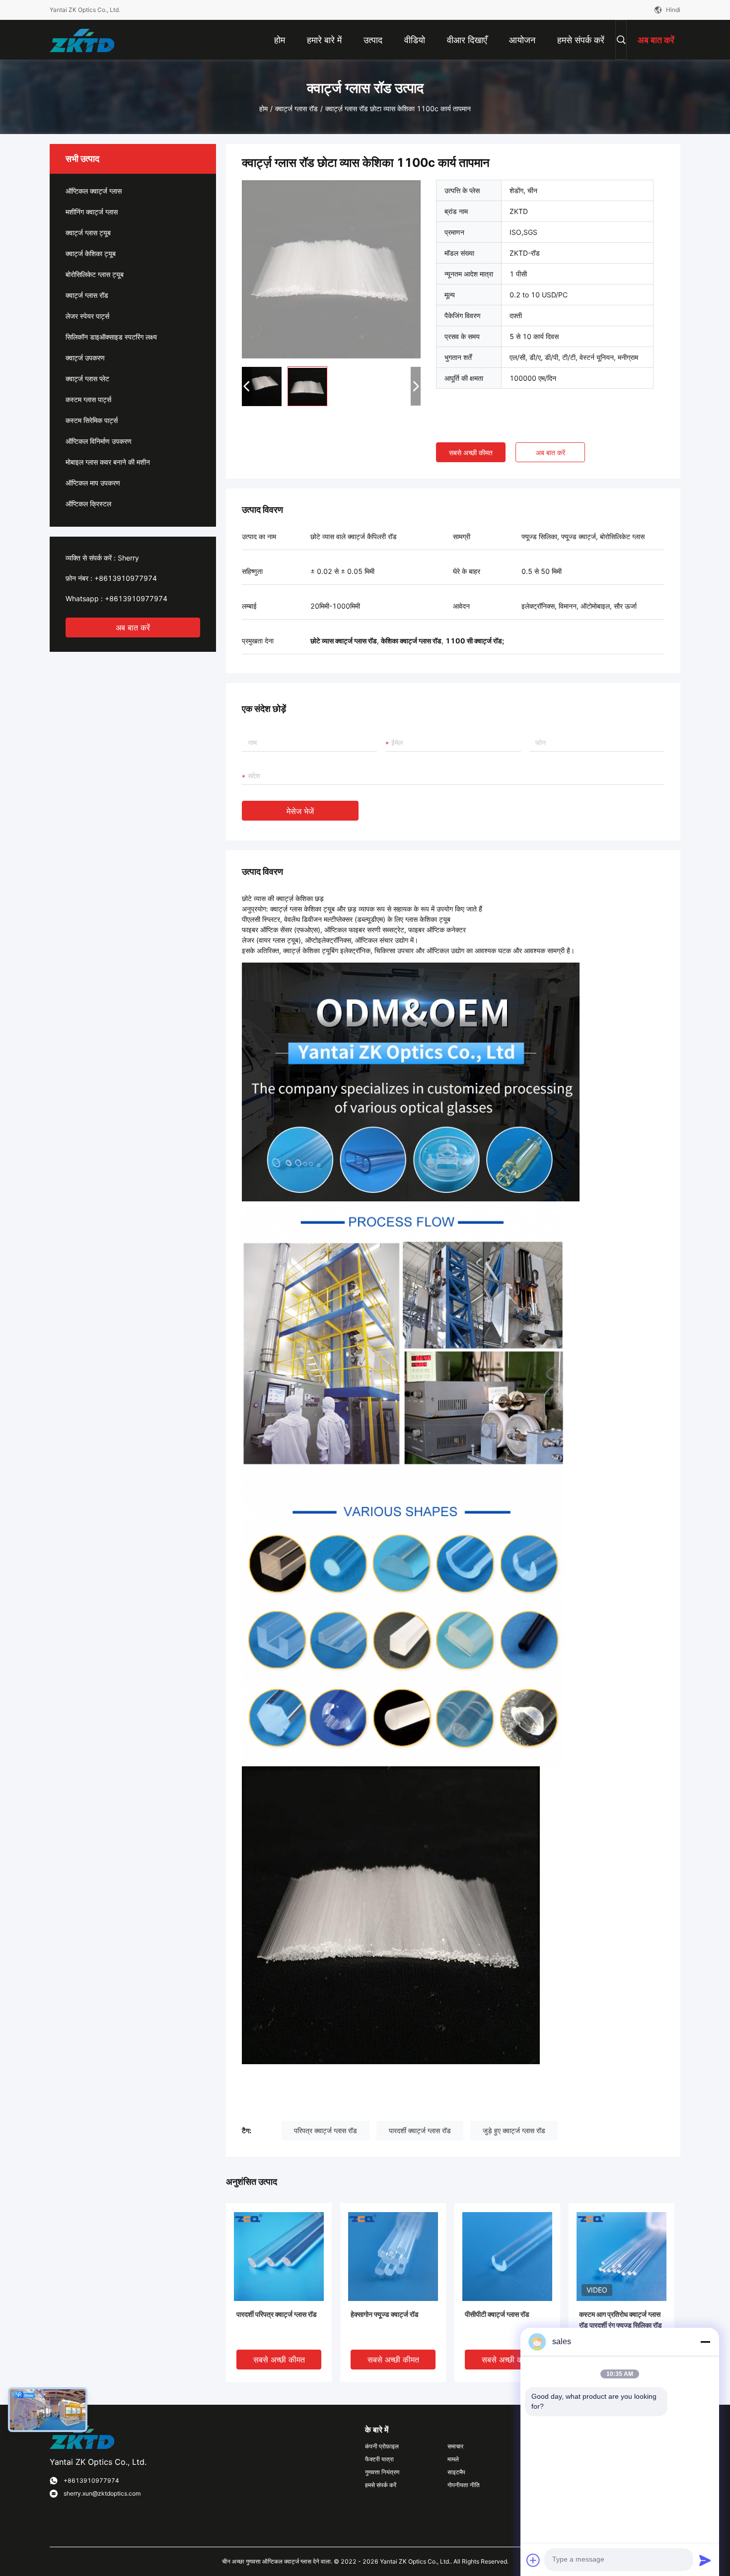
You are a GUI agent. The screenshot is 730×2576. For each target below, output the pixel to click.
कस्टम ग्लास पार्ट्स (88, 399)
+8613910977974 (126, 578)
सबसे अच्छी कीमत (471, 453)
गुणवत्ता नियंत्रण (382, 2472)
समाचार (455, 2446)
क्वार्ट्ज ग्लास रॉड (296, 108)
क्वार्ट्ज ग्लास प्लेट (87, 379)
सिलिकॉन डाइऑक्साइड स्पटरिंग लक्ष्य (111, 337)
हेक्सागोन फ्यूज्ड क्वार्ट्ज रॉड (385, 2314)
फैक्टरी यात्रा (379, 2459)
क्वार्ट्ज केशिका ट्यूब (91, 253)
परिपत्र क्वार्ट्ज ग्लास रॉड (326, 2130)
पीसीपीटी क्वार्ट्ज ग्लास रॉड (497, 2314)
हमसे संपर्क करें (381, 2485)
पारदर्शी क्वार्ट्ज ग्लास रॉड (420, 2130)
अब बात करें (133, 627)
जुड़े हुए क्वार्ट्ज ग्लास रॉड (514, 2130)
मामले (453, 2459)
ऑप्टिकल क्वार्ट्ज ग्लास (94, 191)
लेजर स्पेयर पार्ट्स (87, 316)
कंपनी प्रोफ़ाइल (382, 2446)
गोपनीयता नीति (464, 2485)
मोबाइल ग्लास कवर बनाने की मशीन (108, 462)
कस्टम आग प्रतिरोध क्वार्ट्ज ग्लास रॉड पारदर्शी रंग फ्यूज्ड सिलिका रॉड (620, 2320)
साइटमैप (456, 2472)
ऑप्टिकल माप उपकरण (93, 483)
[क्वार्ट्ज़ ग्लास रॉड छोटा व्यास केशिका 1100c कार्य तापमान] (331, 269)
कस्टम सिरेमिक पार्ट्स (92, 420)
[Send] (705, 2560)
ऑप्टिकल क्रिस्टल (88, 504)
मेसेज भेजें (300, 811)
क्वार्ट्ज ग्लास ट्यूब (88, 233)
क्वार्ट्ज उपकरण (85, 358)
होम (263, 108)
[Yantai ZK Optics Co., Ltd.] (82, 39)
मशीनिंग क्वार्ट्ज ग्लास (92, 212)
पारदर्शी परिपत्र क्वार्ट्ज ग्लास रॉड (277, 2314)
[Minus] (705, 2342)
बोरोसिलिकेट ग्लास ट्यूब (95, 274)
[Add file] (533, 2560)
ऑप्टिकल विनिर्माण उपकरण (99, 441)
